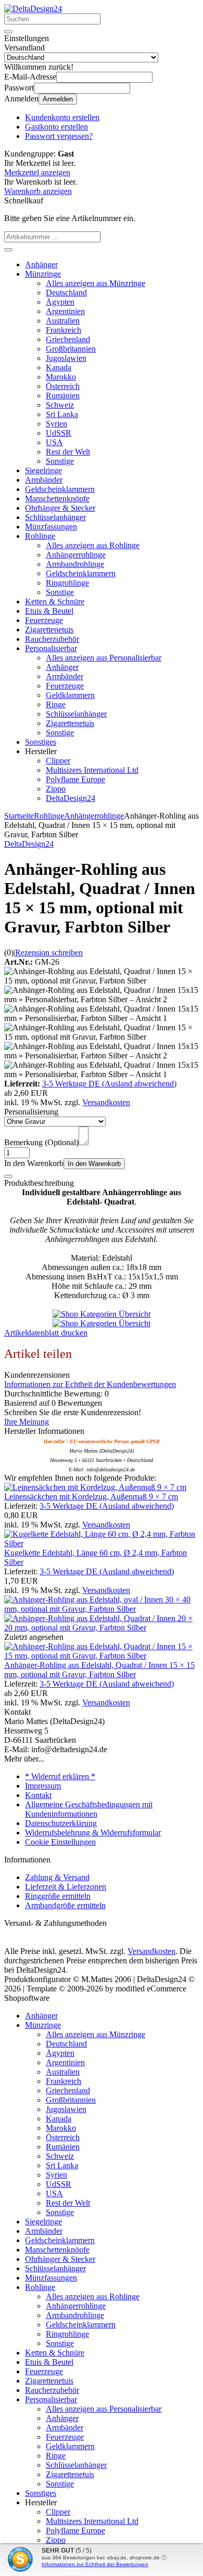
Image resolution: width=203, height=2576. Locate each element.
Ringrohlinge (67, 583)
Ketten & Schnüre (55, 601)
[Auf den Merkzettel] (8, 1176)
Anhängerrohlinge (76, 555)
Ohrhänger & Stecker (60, 508)
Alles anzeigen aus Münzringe (96, 283)
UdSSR (59, 433)
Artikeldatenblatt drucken (46, 1333)
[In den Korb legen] (8, 250)
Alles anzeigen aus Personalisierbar (104, 658)
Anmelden (58, 99)
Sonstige (60, 461)
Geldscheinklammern (60, 489)
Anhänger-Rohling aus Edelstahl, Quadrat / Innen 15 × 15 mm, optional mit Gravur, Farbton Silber (99, 1670)
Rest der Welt (68, 452)
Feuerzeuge (44, 620)
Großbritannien (71, 349)
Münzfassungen (51, 527)
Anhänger (41, 264)
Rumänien (63, 396)
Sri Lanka (62, 414)
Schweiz (60, 405)
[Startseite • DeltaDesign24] (33, 9)
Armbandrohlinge (75, 564)
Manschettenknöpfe (57, 499)
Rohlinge (40, 536)
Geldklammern (70, 695)
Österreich (63, 386)
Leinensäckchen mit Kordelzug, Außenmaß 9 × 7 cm (91, 1497)
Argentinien (65, 311)
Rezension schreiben (49, 953)
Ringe (56, 704)
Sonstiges (41, 742)
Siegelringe (43, 470)
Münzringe (43, 274)
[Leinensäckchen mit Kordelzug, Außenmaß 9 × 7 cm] (95, 1487)
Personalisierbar (51, 648)
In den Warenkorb (94, 1164)
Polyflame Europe (75, 779)
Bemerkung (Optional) (41, 1142)
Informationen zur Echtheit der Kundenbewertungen (90, 1384)
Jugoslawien (66, 358)
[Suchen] (8, 32)
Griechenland (68, 339)
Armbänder (44, 480)
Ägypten (60, 302)
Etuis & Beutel (49, 611)
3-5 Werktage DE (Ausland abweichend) (109, 1084)
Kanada (59, 367)
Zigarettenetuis (49, 630)
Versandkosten (106, 1102)
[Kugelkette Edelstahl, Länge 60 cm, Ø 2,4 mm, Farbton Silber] (102, 1543)
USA (54, 442)
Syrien (56, 424)
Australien (63, 321)
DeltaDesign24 (71, 798)
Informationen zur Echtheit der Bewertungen (95, 2564)
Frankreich (64, 330)
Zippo (56, 789)
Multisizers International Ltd (92, 770)
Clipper (58, 761)
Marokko (61, 377)
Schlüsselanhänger (55, 517)
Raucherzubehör (52, 639)
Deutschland (66, 293)
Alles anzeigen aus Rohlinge (93, 545)
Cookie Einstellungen (60, 1842)
